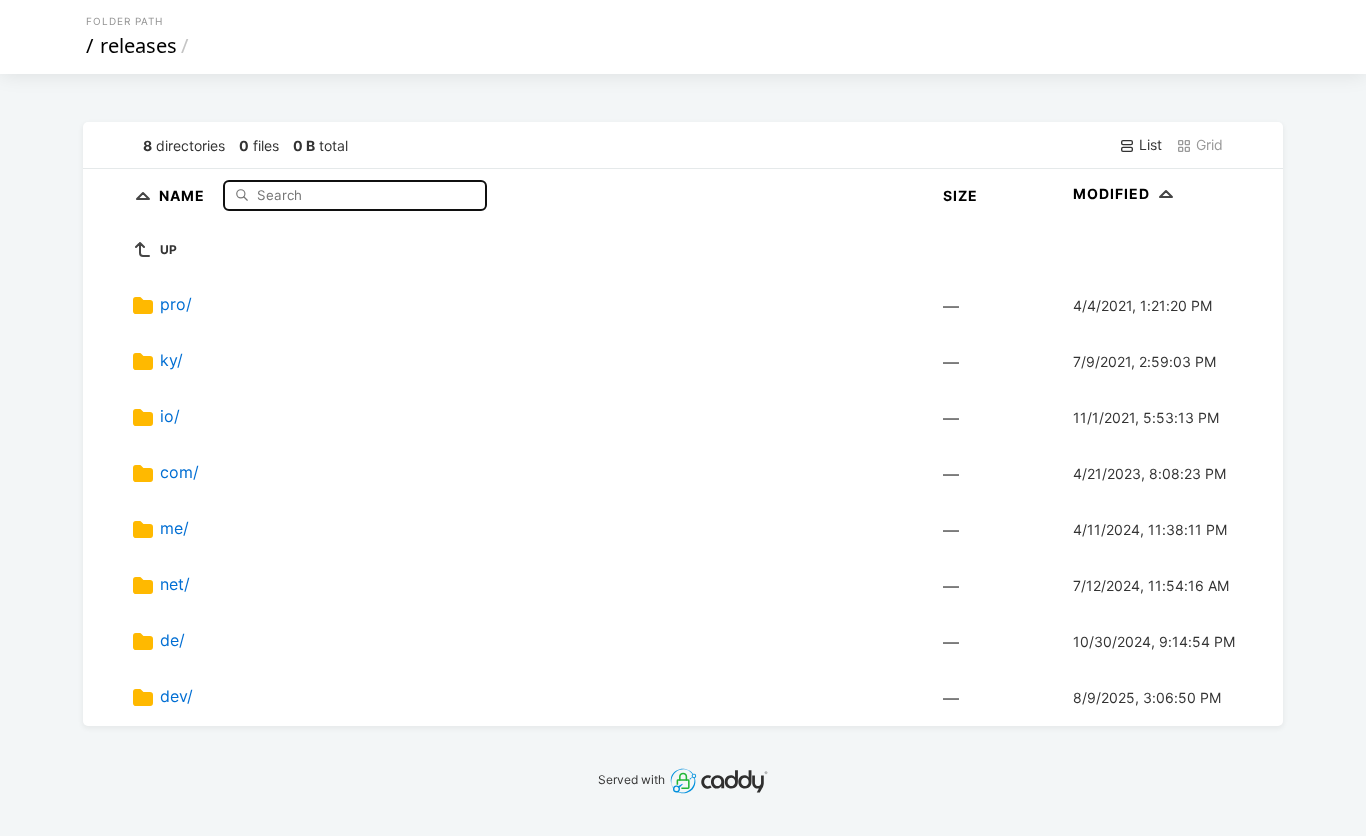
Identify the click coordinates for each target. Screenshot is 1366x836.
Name (184, 194)
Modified (1113, 193)
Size (960, 195)
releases (138, 45)
